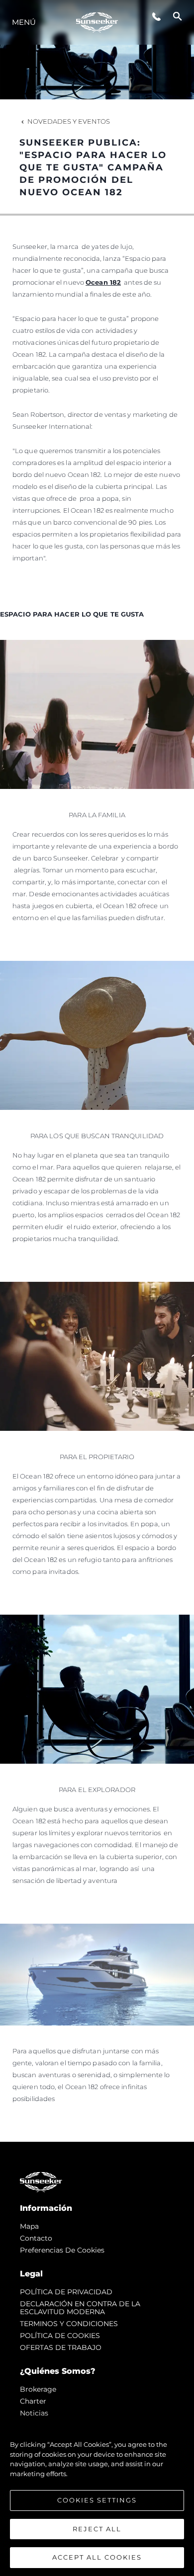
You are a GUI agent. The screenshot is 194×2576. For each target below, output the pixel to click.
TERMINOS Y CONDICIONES (69, 2324)
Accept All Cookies (97, 2557)
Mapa (29, 2226)
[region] (97, 2496)
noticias (34, 2413)
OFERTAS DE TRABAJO (61, 2347)
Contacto (36, 2238)
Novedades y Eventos (69, 121)
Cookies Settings (97, 2500)
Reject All (97, 2529)
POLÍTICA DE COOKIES (60, 2336)
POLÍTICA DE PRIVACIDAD (66, 2292)
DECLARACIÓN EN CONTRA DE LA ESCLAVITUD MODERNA (80, 2308)
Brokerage (38, 2389)
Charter (33, 2401)
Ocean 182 (103, 282)
